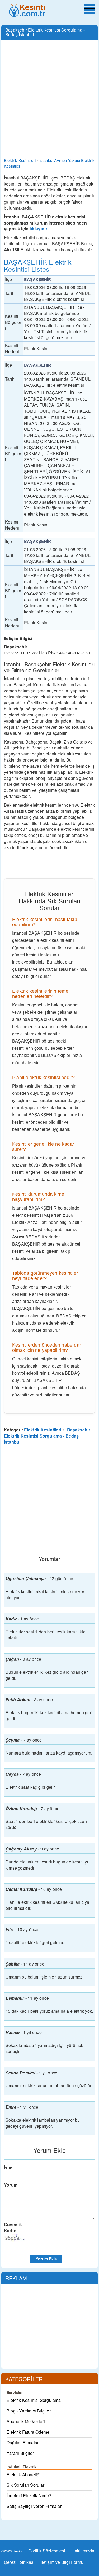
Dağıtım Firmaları (23, 2443)
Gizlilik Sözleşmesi (47, 2551)
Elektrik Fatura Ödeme (28, 2432)
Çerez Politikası (19, 2562)
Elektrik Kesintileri (43, 1430)
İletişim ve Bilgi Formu (62, 2562)
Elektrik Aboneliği (24, 2475)
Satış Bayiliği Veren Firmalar (34, 2506)
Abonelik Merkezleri (26, 2421)
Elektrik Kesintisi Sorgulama (34, 2400)
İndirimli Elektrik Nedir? (29, 2496)
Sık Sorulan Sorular (25, 2485)
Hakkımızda (83, 2551)
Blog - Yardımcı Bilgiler (29, 2411)
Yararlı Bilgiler (20, 2453)
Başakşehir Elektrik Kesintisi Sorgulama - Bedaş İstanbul (47, 1436)
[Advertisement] (49, 95)
